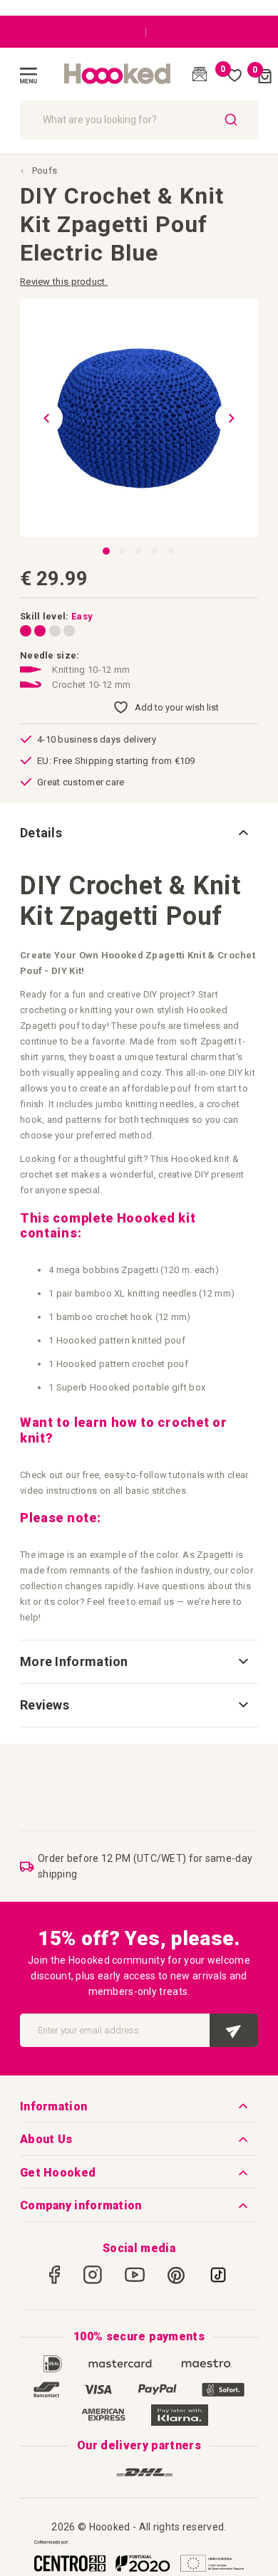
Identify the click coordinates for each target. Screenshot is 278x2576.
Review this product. (64, 282)
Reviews (45, 1705)
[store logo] (118, 74)
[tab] (139, 833)
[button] (41, 418)
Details (41, 833)
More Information (74, 1661)
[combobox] (139, 120)
